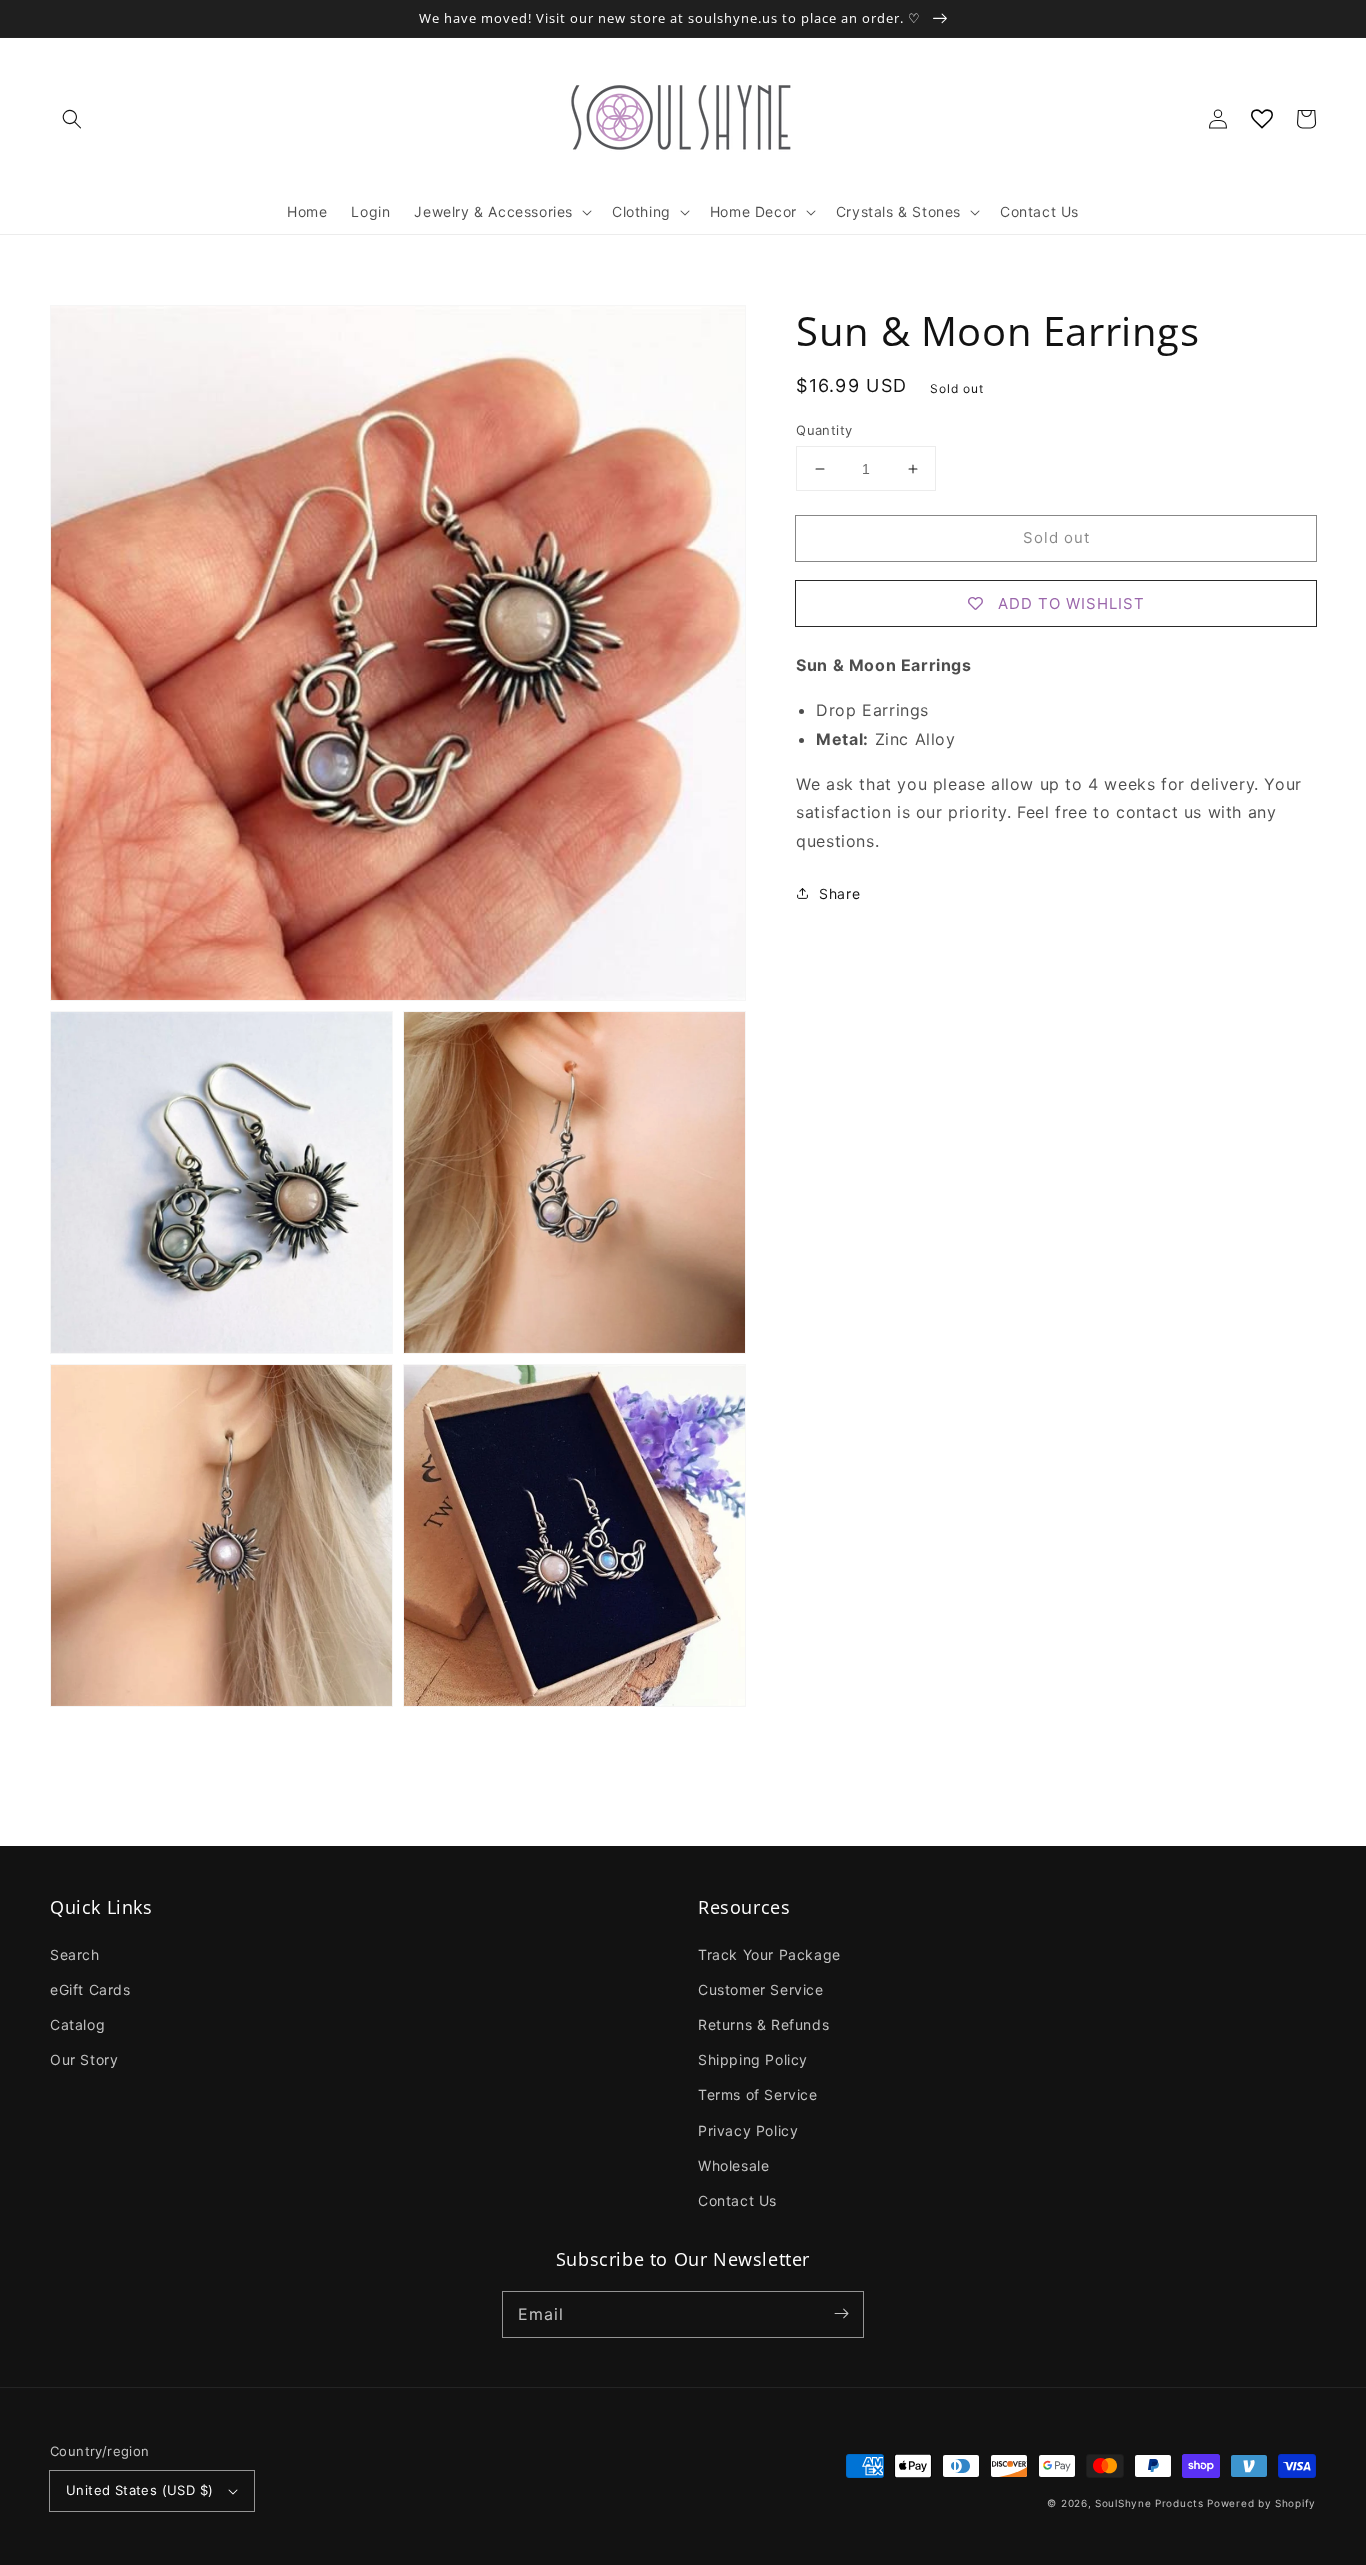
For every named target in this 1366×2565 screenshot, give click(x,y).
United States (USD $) (139, 2490)
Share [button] (839, 893)
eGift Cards (90, 1989)
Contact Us (737, 2200)
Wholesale (733, 2165)
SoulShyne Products (1149, 2503)
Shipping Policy (753, 2059)
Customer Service (761, 1989)
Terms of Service (758, 2094)
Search (75, 1954)
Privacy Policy (748, 2130)
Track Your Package (769, 1954)
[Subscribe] (841, 2314)
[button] (72, 119)
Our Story (84, 2059)
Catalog (77, 2024)
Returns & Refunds (763, 2024)
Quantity (824, 430)
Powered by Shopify (1261, 2503)
